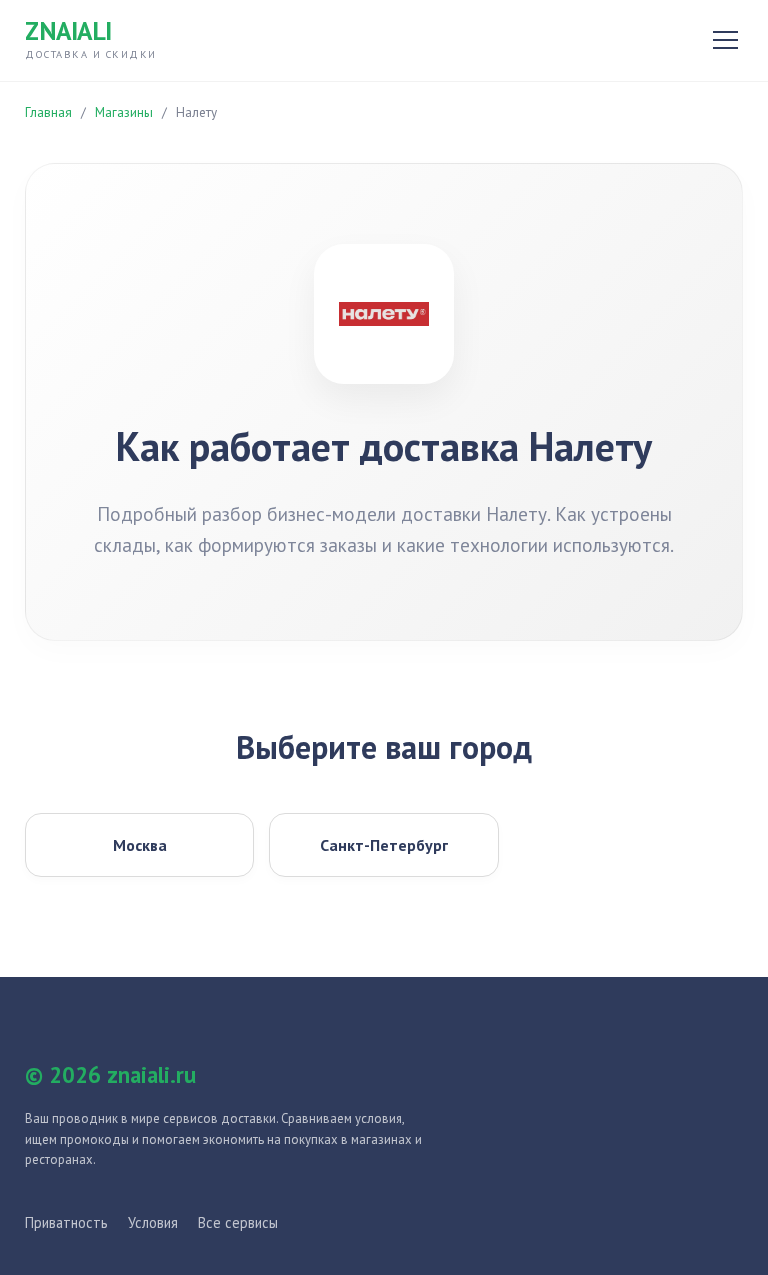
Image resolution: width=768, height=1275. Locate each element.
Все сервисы (238, 1222)
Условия (153, 1222)
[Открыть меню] (725, 40)
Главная (48, 112)
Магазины (124, 112)
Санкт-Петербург (384, 845)
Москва (140, 845)
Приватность (66, 1222)
